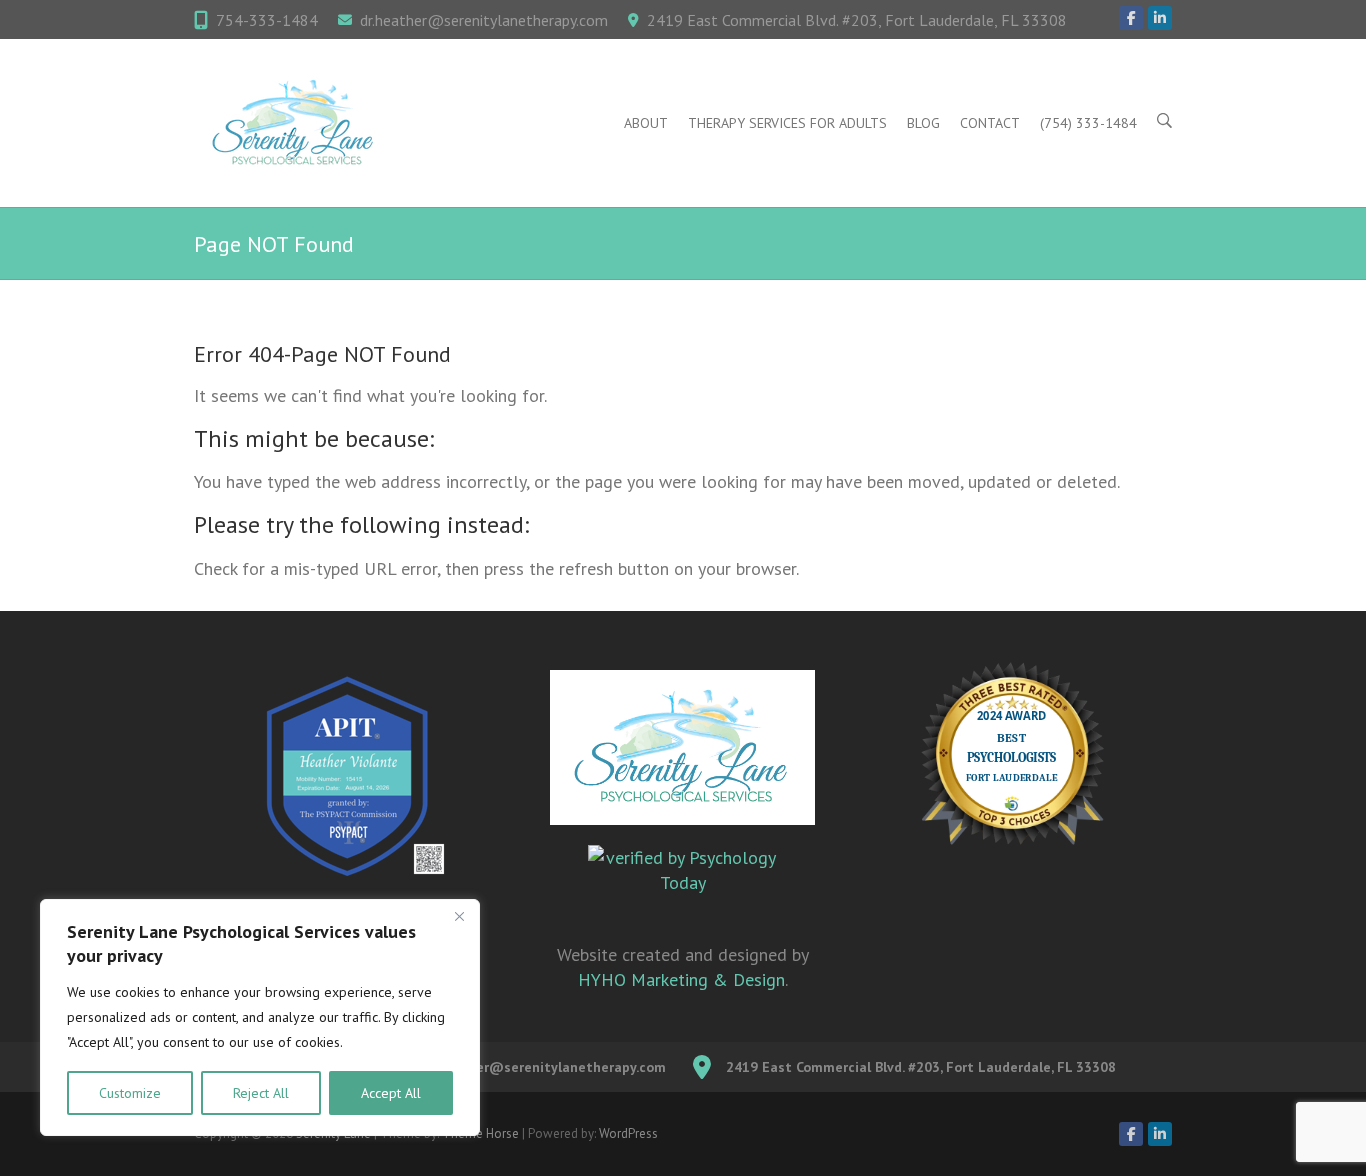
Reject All (261, 1093)
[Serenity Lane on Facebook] (1131, 18)
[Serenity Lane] (294, 123)
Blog (923, 123)
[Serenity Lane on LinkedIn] (1160, 18)
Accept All (391, 1093)
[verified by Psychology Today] (683, 883)
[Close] (459, 916)
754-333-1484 (267, 20)
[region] (260, 1017)
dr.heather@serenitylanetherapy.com (484, 20)
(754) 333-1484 (1088, 123)
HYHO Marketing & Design (681, 979)
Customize (130, 1093)
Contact (990, 123)
